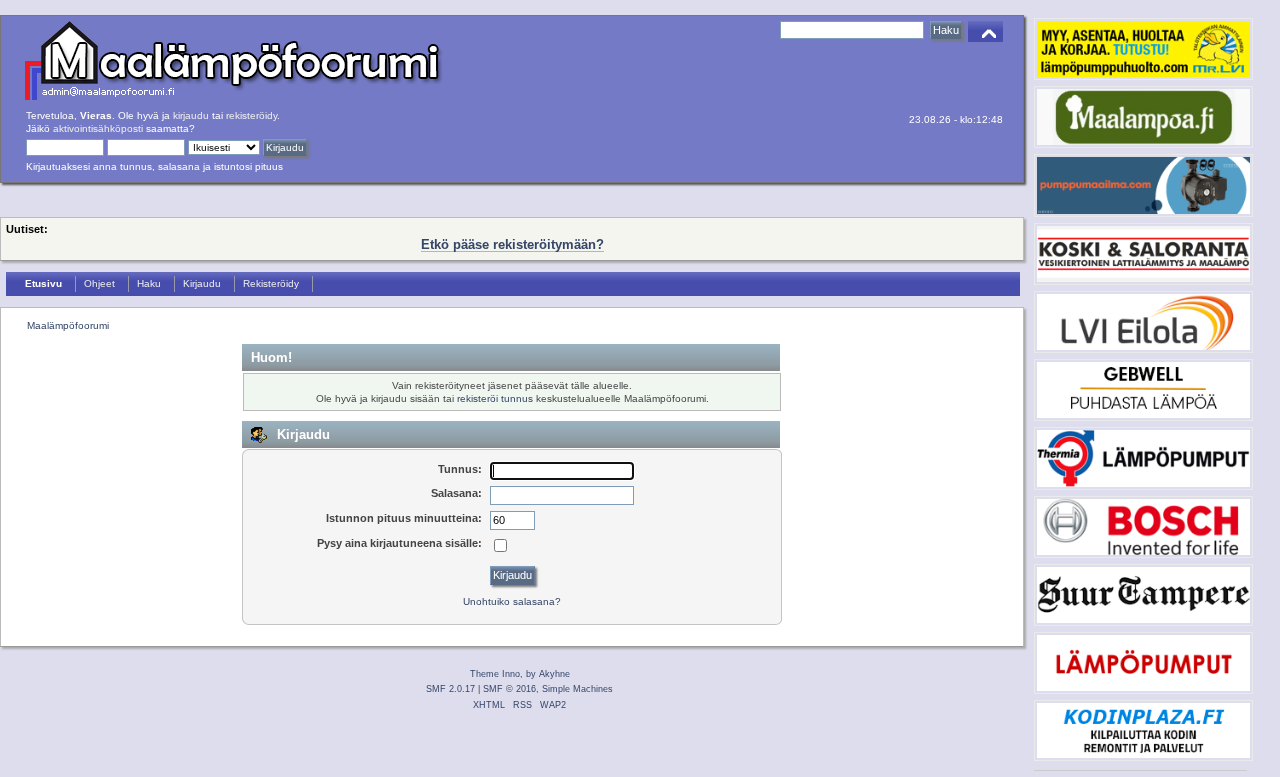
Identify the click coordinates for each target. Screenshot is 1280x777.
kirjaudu (191, 115)
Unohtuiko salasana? (512, 601)
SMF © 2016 (509, 689)
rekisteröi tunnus (495, 398)
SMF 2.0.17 (450, 689)
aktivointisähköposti (98, 128)
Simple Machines (577, 689)
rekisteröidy (251, 115)
